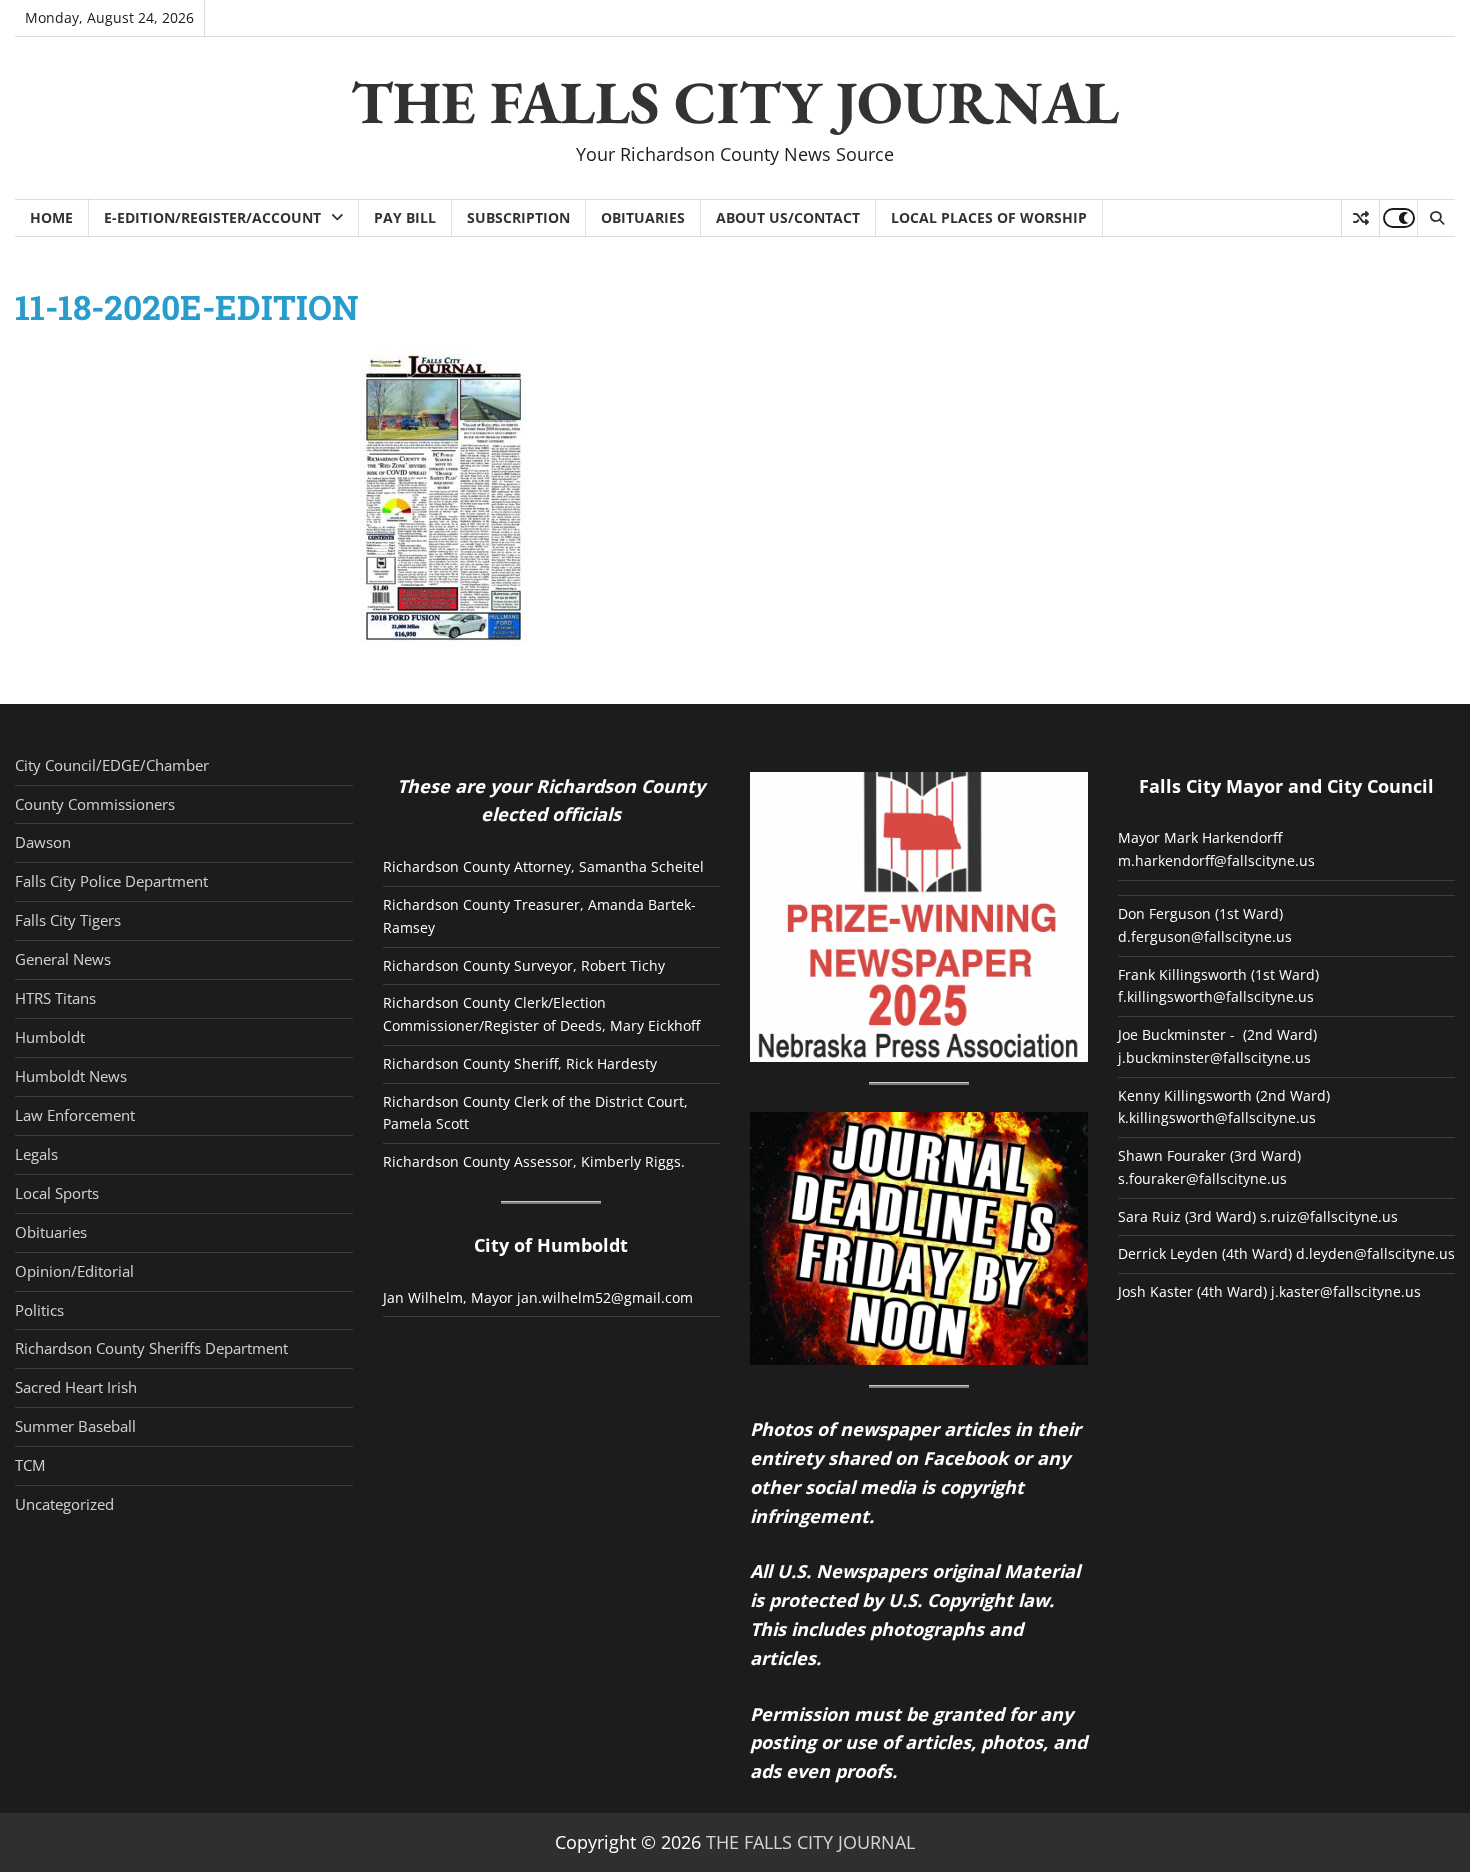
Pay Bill (405, 217)
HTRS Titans (55, 998)
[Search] (1436, 218)
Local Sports (57, 1193)
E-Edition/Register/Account (212, 217)
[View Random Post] (1360, 218)
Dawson (43, 842)
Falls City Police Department (111, 881)
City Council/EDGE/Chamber (112, 765)
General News (63, 959)
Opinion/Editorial (74, 1271)
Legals (36, 1154)
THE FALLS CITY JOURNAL (735, 102)
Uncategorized (64, 1504)
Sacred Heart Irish (76, 1387)
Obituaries (643, 217)
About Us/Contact (788, 217)
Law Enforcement (75, 1115)
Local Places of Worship (989, 217)
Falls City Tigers (68, 920)
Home (51, 217)
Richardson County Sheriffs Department (151, 1348)
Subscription (518, 217)
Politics (39, 1310)
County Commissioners (95, 804)
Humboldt (50, 1037)
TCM (30, 1465)
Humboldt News (71, 1076)
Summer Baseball (75, 1426)
